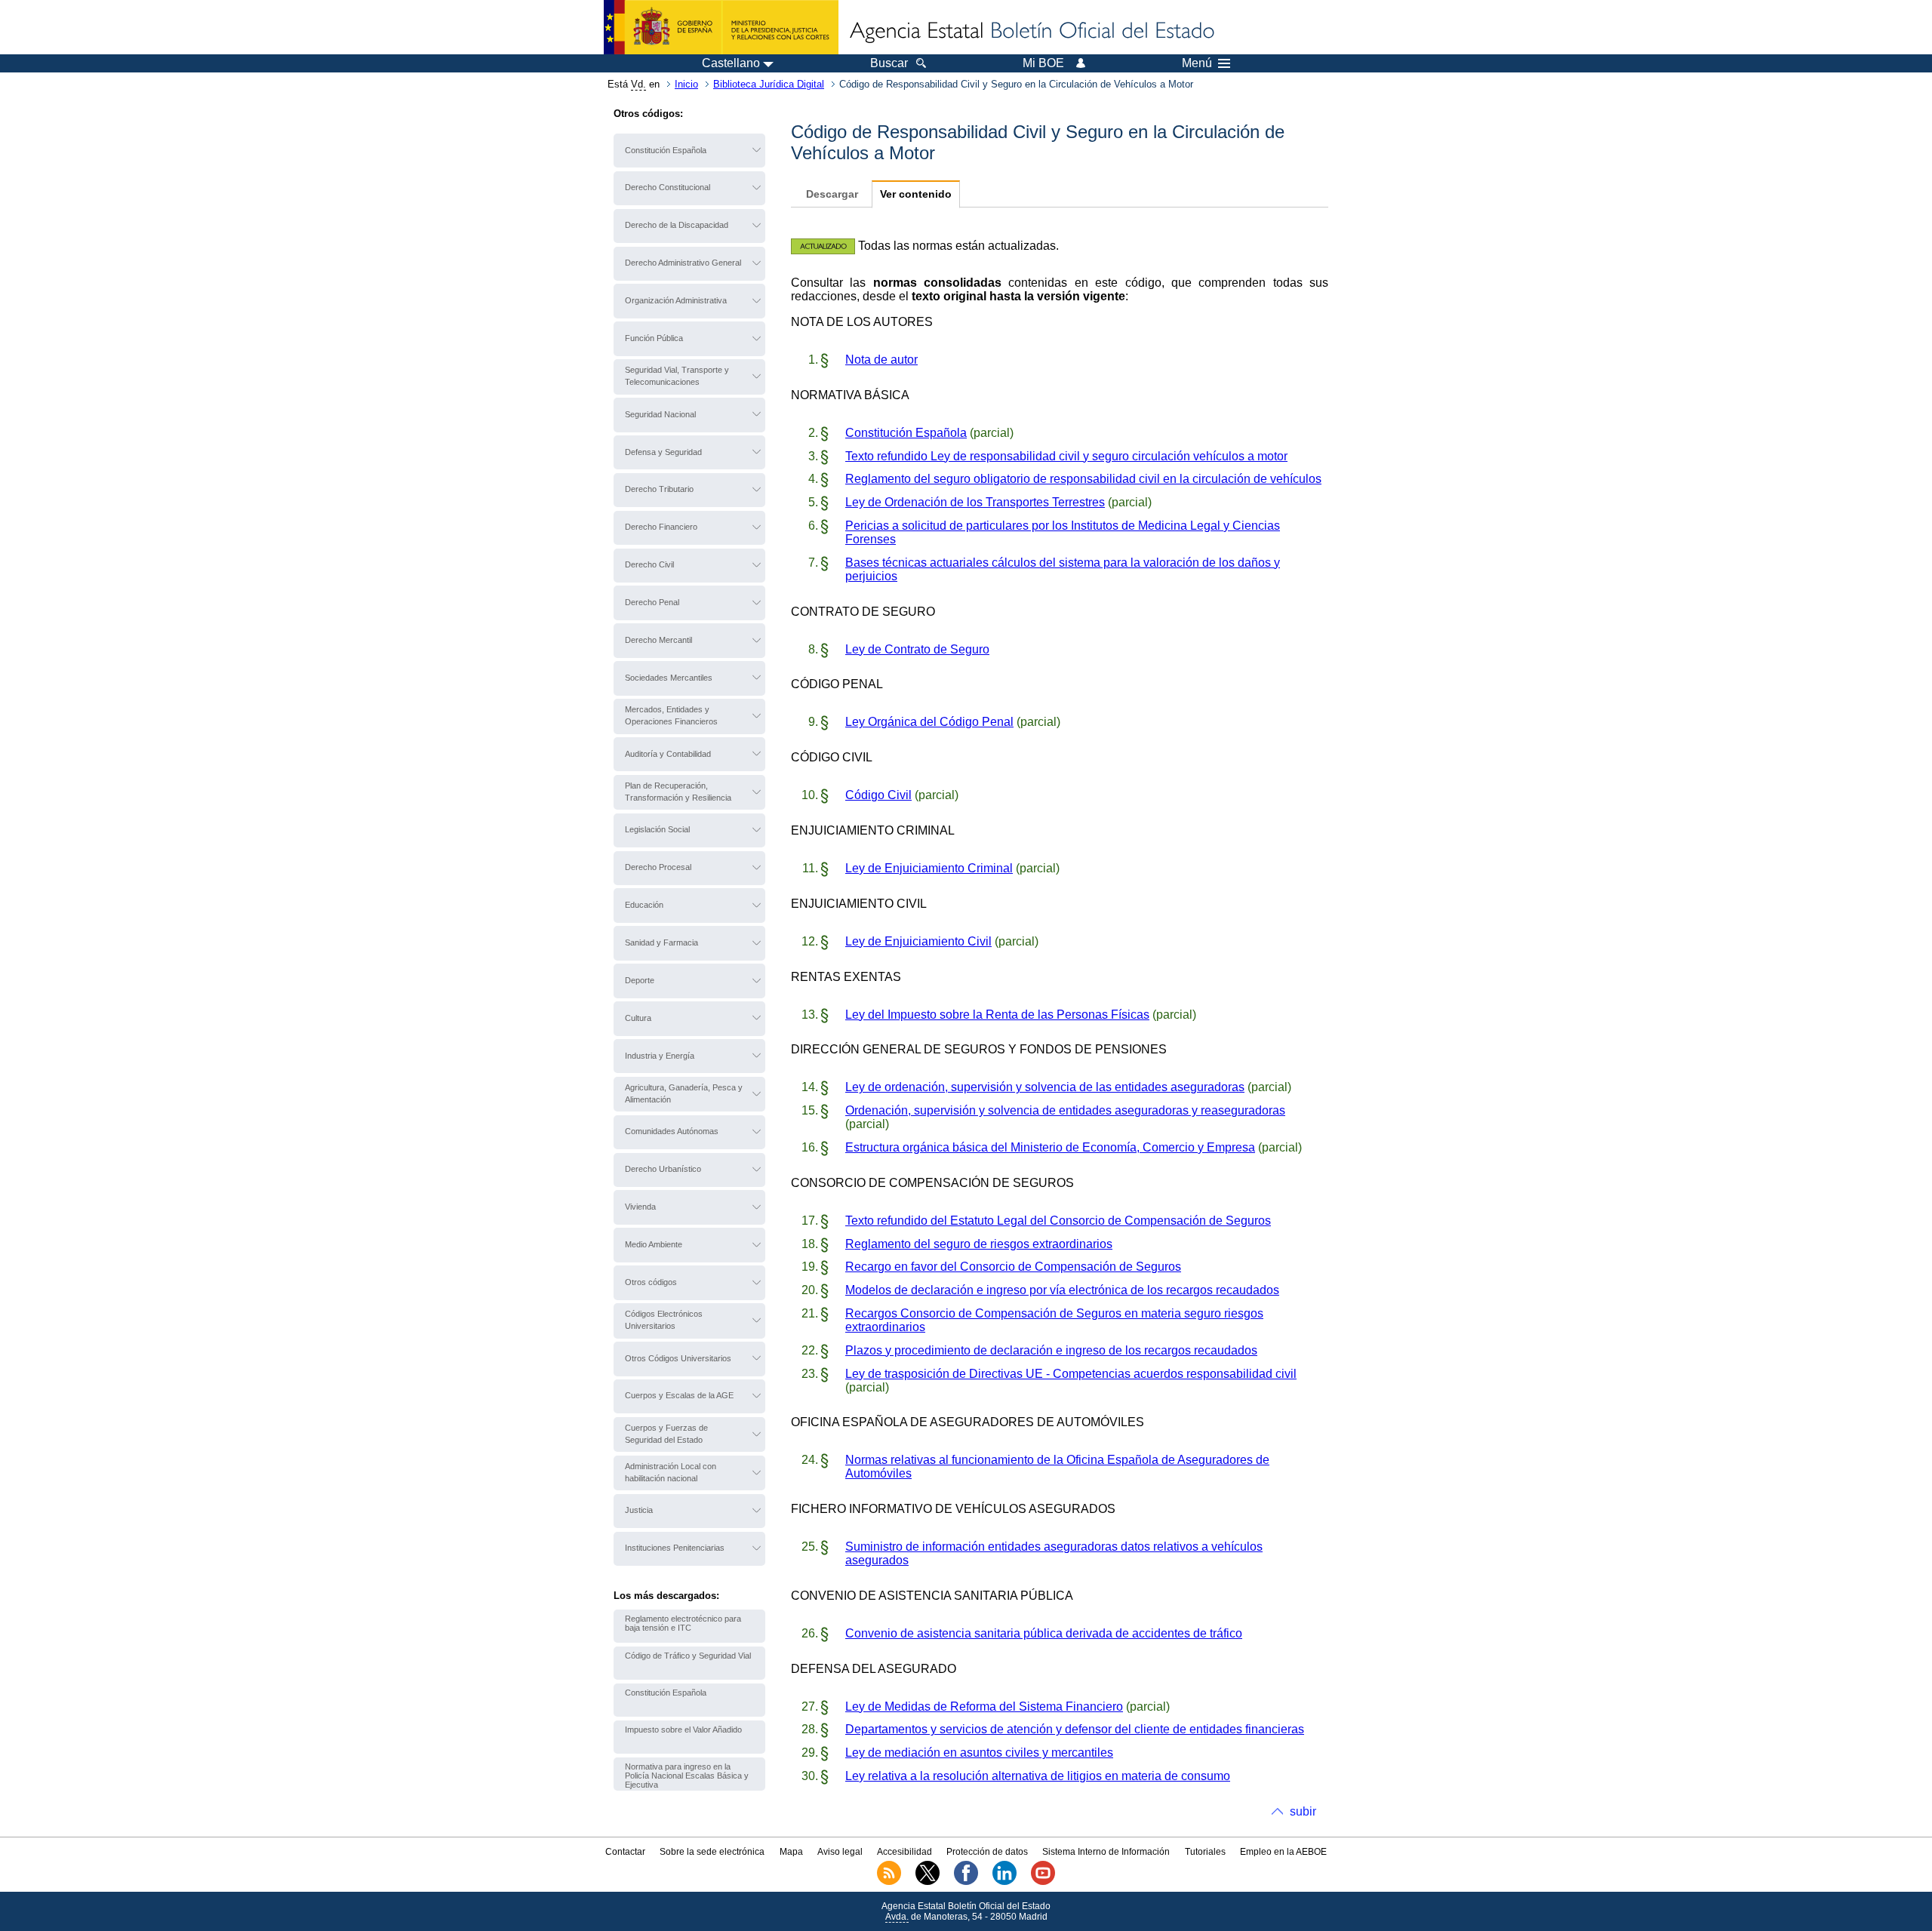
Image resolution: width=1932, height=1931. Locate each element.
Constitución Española (666, 150)
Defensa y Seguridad (663, 452)
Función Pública (654, 338)
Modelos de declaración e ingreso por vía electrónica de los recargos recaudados (1062, 1290)
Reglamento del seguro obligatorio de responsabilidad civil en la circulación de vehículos (1083, 479)
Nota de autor (881, 360)
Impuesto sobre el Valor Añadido (683, 1730)
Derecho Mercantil (658, 640)
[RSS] (889, 1882)
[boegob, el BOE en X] (928, 1882)
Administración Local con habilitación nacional (671, 1472)
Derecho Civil (649, 564)
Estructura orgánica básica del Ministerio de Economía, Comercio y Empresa (1050, 1147)
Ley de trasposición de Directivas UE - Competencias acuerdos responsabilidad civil (1071, 1374)
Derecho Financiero (661, 527)
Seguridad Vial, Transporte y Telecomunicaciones (677, 376)
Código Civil (878, 795)
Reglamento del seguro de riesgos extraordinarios (979, 1244)
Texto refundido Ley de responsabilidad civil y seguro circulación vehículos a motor (1066, 456)
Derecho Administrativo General (683, 263)
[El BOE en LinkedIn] (1004, 1882)
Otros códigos (651, 1282)
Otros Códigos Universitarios (678, 1358)
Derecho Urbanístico (663, 1169)
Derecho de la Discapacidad (677, 225)
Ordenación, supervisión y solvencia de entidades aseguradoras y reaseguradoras (1065, 1110)
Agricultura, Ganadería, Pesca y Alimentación (684, 1093)
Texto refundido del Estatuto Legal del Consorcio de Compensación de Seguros (1058, 1221)
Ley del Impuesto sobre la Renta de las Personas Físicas (997, 1015)
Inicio (686, 84)
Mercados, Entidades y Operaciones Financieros (671, 715)
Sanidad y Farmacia (661, 942)
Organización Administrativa (676, 300)
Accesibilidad (904, 1852)
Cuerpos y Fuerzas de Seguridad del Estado (666, 1434)
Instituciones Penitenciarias (675, 1548)
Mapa (791, 1852)
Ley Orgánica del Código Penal (929, 722)
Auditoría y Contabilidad (668, 754)
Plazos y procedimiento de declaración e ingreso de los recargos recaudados (1051, 1350)
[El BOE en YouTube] (1043, 1882)
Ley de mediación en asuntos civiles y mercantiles (979, 1753)
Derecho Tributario (659, 489)
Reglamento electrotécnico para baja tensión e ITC (683, 1623)
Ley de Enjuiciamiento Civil (918, 941)
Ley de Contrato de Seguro (917, 649)
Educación (644, 905)
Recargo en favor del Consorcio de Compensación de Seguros (1013, 1267)
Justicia (639, 1510)
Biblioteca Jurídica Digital (769, 84)
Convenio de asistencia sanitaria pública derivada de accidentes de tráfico (1044, 1633)
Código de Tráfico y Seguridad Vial (688, 1656)
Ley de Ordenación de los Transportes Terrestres (975, 502)
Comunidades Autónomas (672, 1131)
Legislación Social (657, 829)
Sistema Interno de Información (1106, 1852)
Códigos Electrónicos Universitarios (664, 1320)
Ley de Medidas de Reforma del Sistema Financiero (984, 1707)
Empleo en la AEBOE (1283, 1852)
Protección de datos (987, 1852)
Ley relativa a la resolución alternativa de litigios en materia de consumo (1038, 1776)
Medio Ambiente (654, 1244)
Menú (1197, 63)
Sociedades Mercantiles (669, 678)
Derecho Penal (652, 602)
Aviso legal (840, 1852)
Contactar (625, 1852)
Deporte (640, 980)
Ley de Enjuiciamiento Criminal (929, 868)
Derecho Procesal (658, 867)
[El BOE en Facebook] (966, 1882)
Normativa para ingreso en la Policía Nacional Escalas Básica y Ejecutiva (687, 1776)
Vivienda (640, 1207)
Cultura (638, 1018)
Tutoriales (1205, 1852)
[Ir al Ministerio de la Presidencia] (721, 27)
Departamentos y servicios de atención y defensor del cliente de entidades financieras (1075, 1729)
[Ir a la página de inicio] (1031, 32)
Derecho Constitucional (668, 187)
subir (1303, 1811)
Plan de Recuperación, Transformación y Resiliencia (678, 792)
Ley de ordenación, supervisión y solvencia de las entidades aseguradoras (1045, 1087)
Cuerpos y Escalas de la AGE (679, 1395)
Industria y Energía (660, 1056)
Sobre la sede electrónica (712, 1852)
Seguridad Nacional (660, 414)
